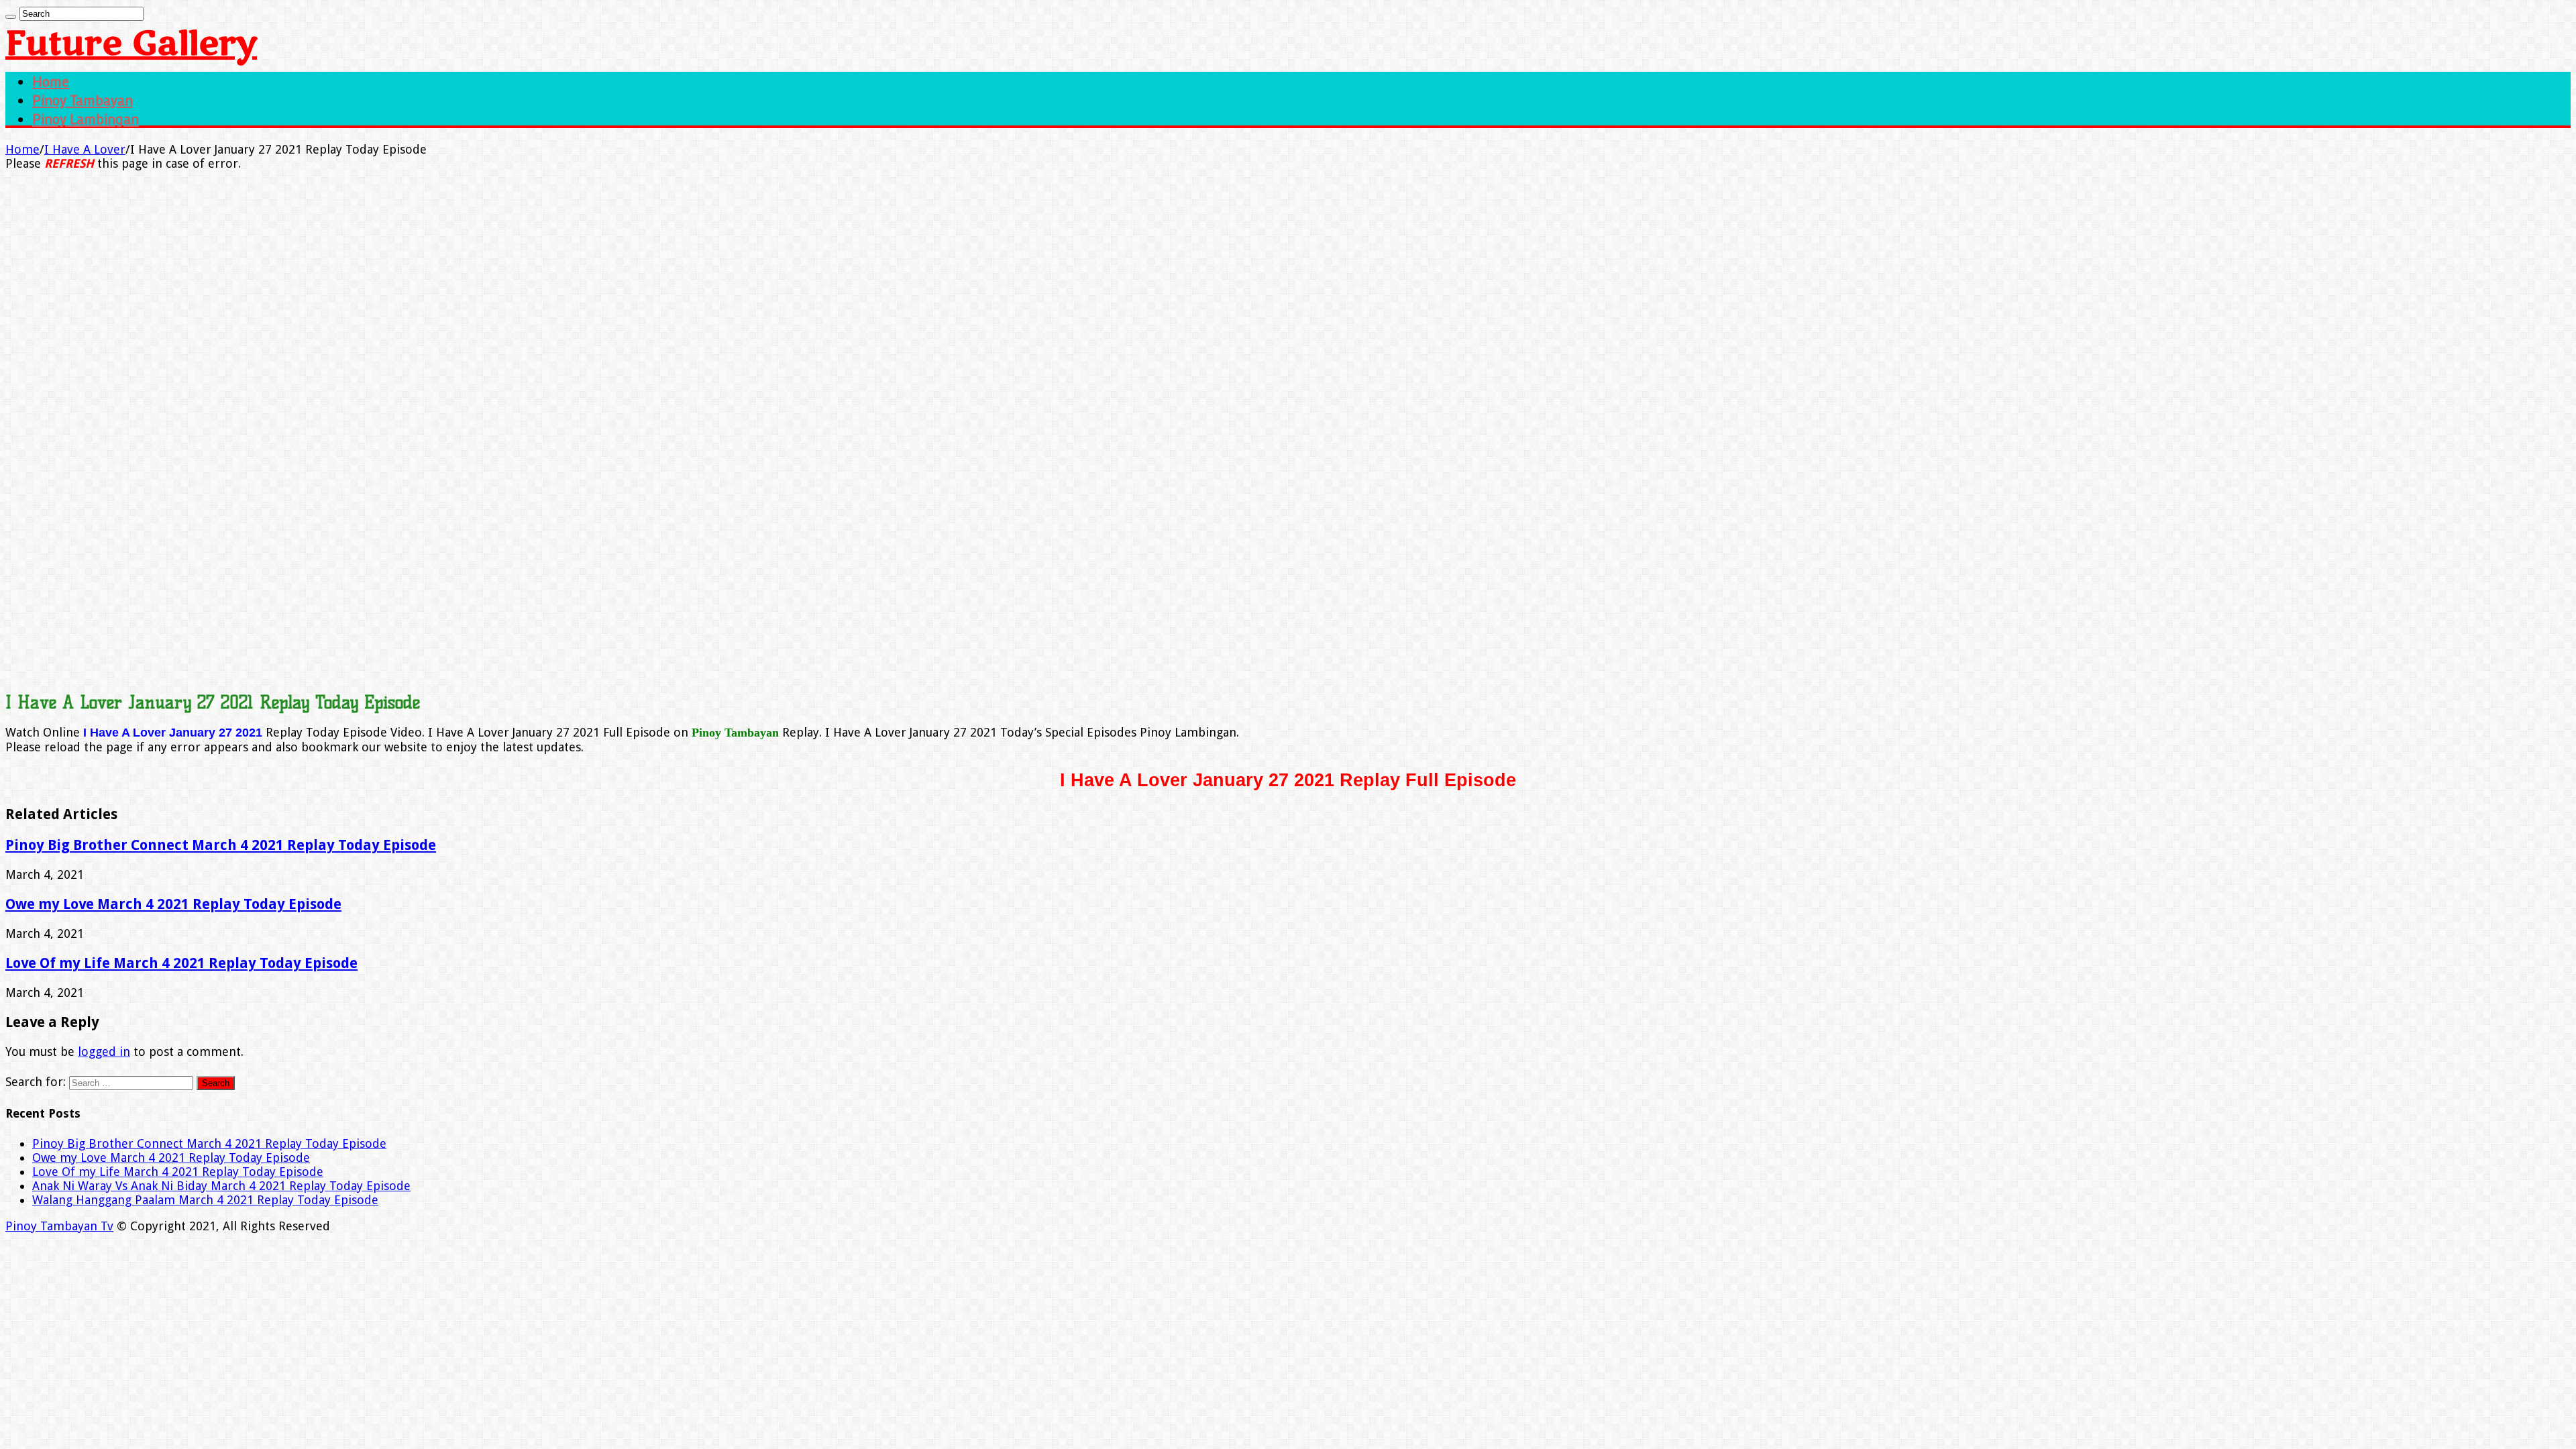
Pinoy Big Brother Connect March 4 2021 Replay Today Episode (221, 845)
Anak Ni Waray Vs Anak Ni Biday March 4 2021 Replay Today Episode (221, 1186)
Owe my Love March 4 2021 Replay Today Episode (173, 904)
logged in (104, 1052)
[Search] (11, 17)
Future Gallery (131, 44)
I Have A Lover (85, 149)
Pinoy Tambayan (83, 100)
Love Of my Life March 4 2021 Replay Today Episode (181, 963)
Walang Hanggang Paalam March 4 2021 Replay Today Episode (205, 1200)
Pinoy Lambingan (86, 119)
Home (51, 81)
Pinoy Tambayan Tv (59, 1226)
